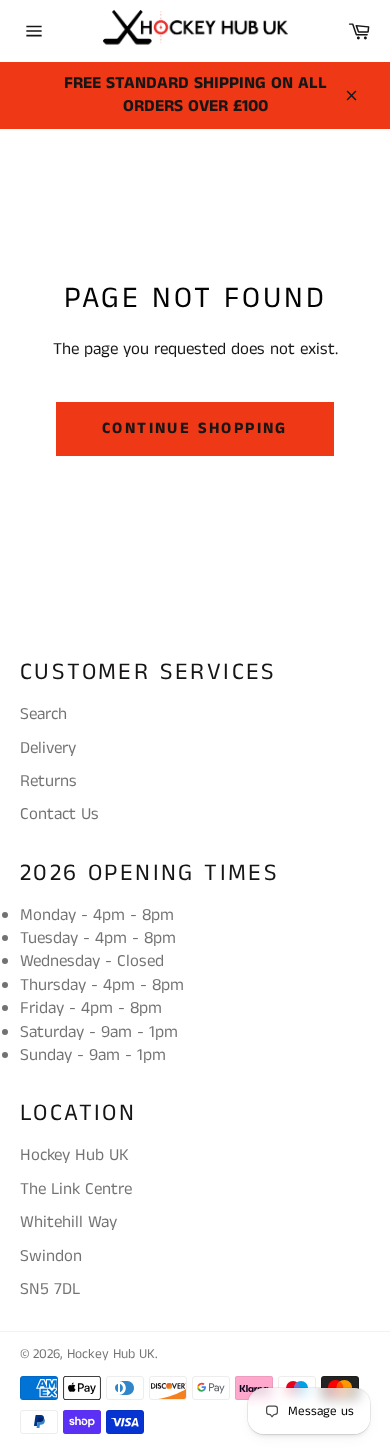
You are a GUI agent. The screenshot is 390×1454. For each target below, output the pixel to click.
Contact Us (59, 814)
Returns (48, 781)
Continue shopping (195, 428)
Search (43, 714)
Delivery (48, 748)
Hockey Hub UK (111, 1354)
